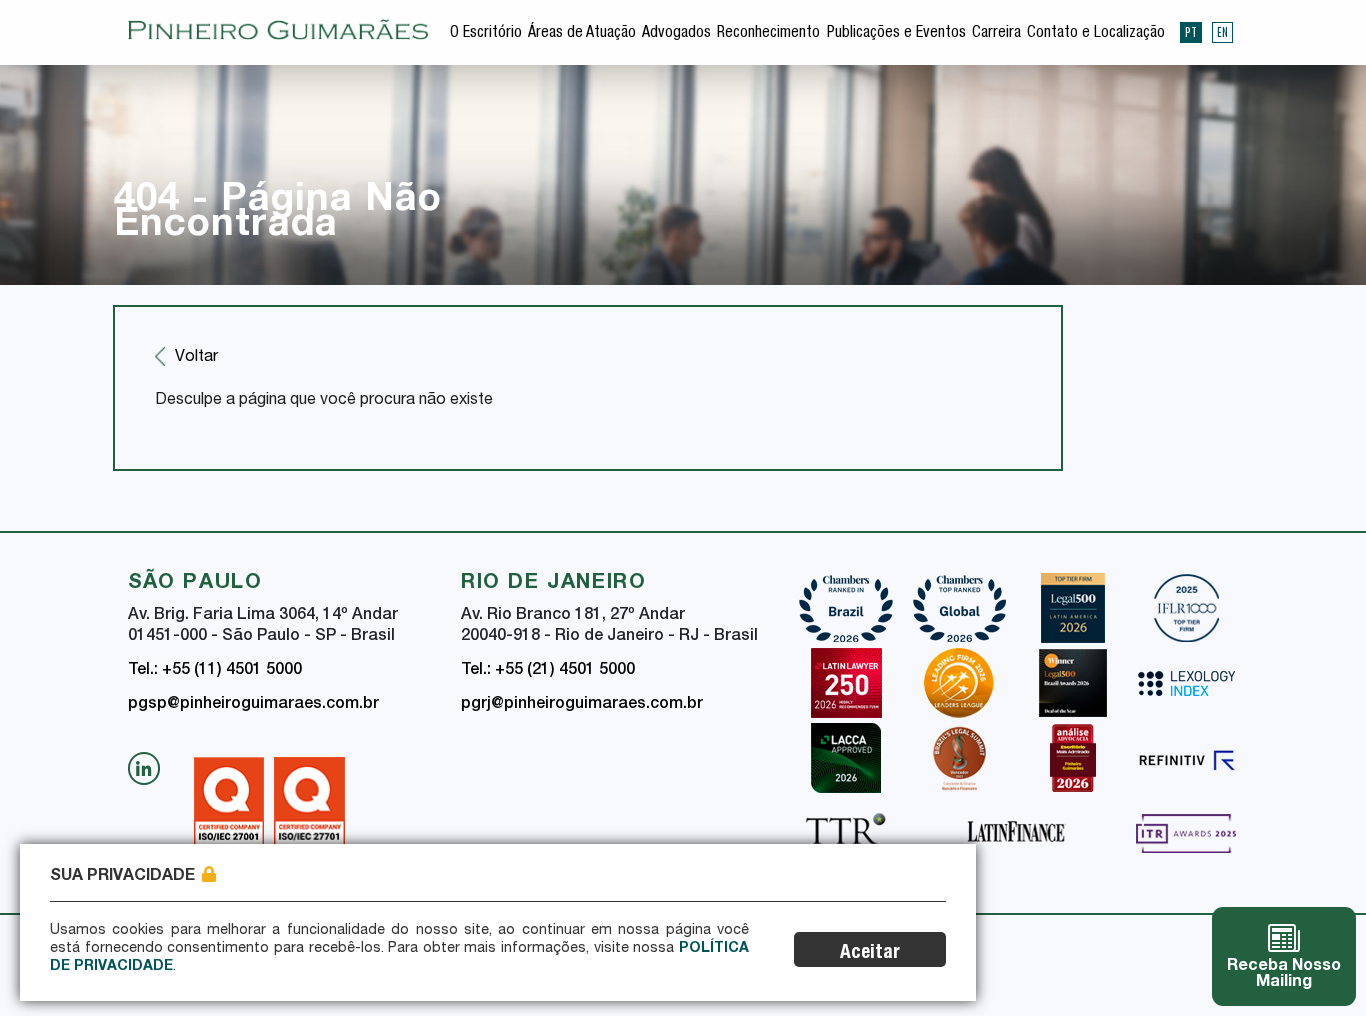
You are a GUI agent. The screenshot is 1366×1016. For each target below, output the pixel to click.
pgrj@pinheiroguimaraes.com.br (582, 705)
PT (1191, 32)
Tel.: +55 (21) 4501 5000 (548, 671)
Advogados (676, 34)
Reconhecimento (768, 34)
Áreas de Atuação (582, 34)
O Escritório (486, 34)
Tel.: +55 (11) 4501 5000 (215, 671)
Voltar (196, 358)
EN (1222, 32)
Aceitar (870, 953)
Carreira (996, 34)
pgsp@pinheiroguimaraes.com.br (253, 705)
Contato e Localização (1096, 34)
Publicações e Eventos (896, 34)
